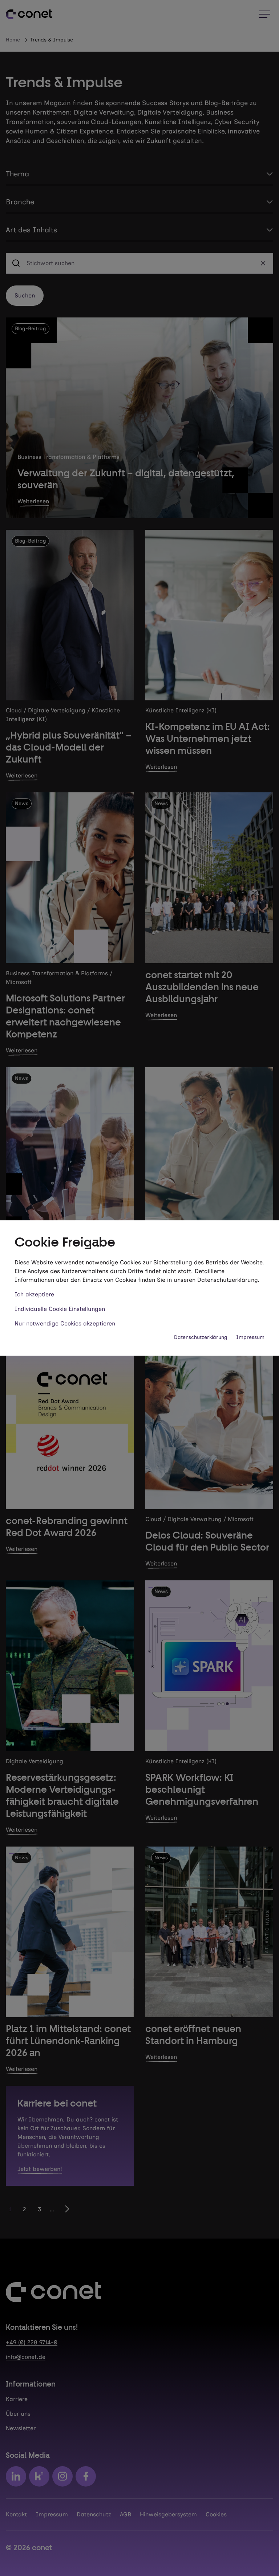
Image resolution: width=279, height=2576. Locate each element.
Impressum (250, 1337)
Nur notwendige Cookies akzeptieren (65, 1323)
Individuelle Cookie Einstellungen (60, 1309)
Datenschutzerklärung (201, 1337)
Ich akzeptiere (34, 1294)
